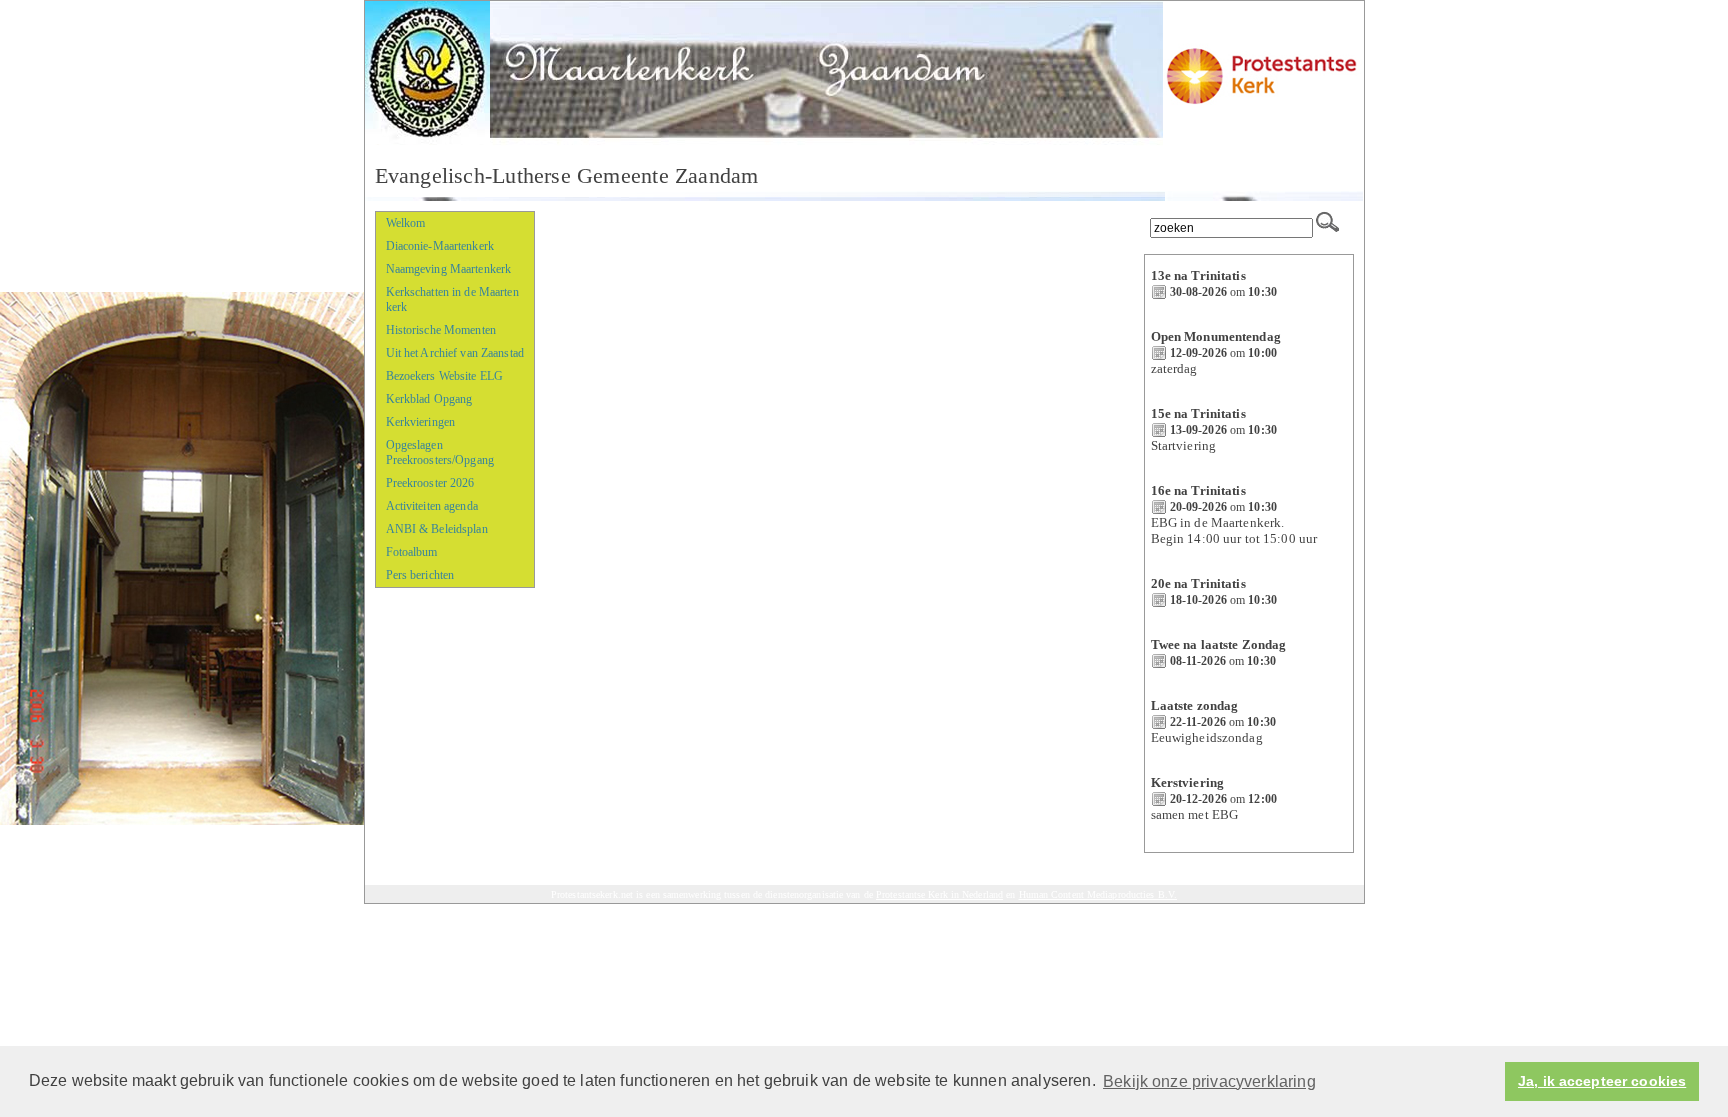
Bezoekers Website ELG (445, 376)
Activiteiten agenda (432, 506)
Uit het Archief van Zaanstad (455, 353)
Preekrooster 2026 (430, 483)
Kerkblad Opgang (429, 399)
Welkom (406, 223)
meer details (1186, 307)
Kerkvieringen (421, 422)
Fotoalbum (412, 552)
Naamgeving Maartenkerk (449, 269)
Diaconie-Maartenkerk (440, 246)
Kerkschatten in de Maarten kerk (452, 299)
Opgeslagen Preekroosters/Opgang (440, 452)
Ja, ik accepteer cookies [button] (1602, 1081)
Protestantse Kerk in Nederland (939, 894)
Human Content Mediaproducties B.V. (1098, 894)
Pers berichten (420, 575)
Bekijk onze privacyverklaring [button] (1209, 1081)
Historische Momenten (441, 330)
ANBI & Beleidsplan (437, 529)
